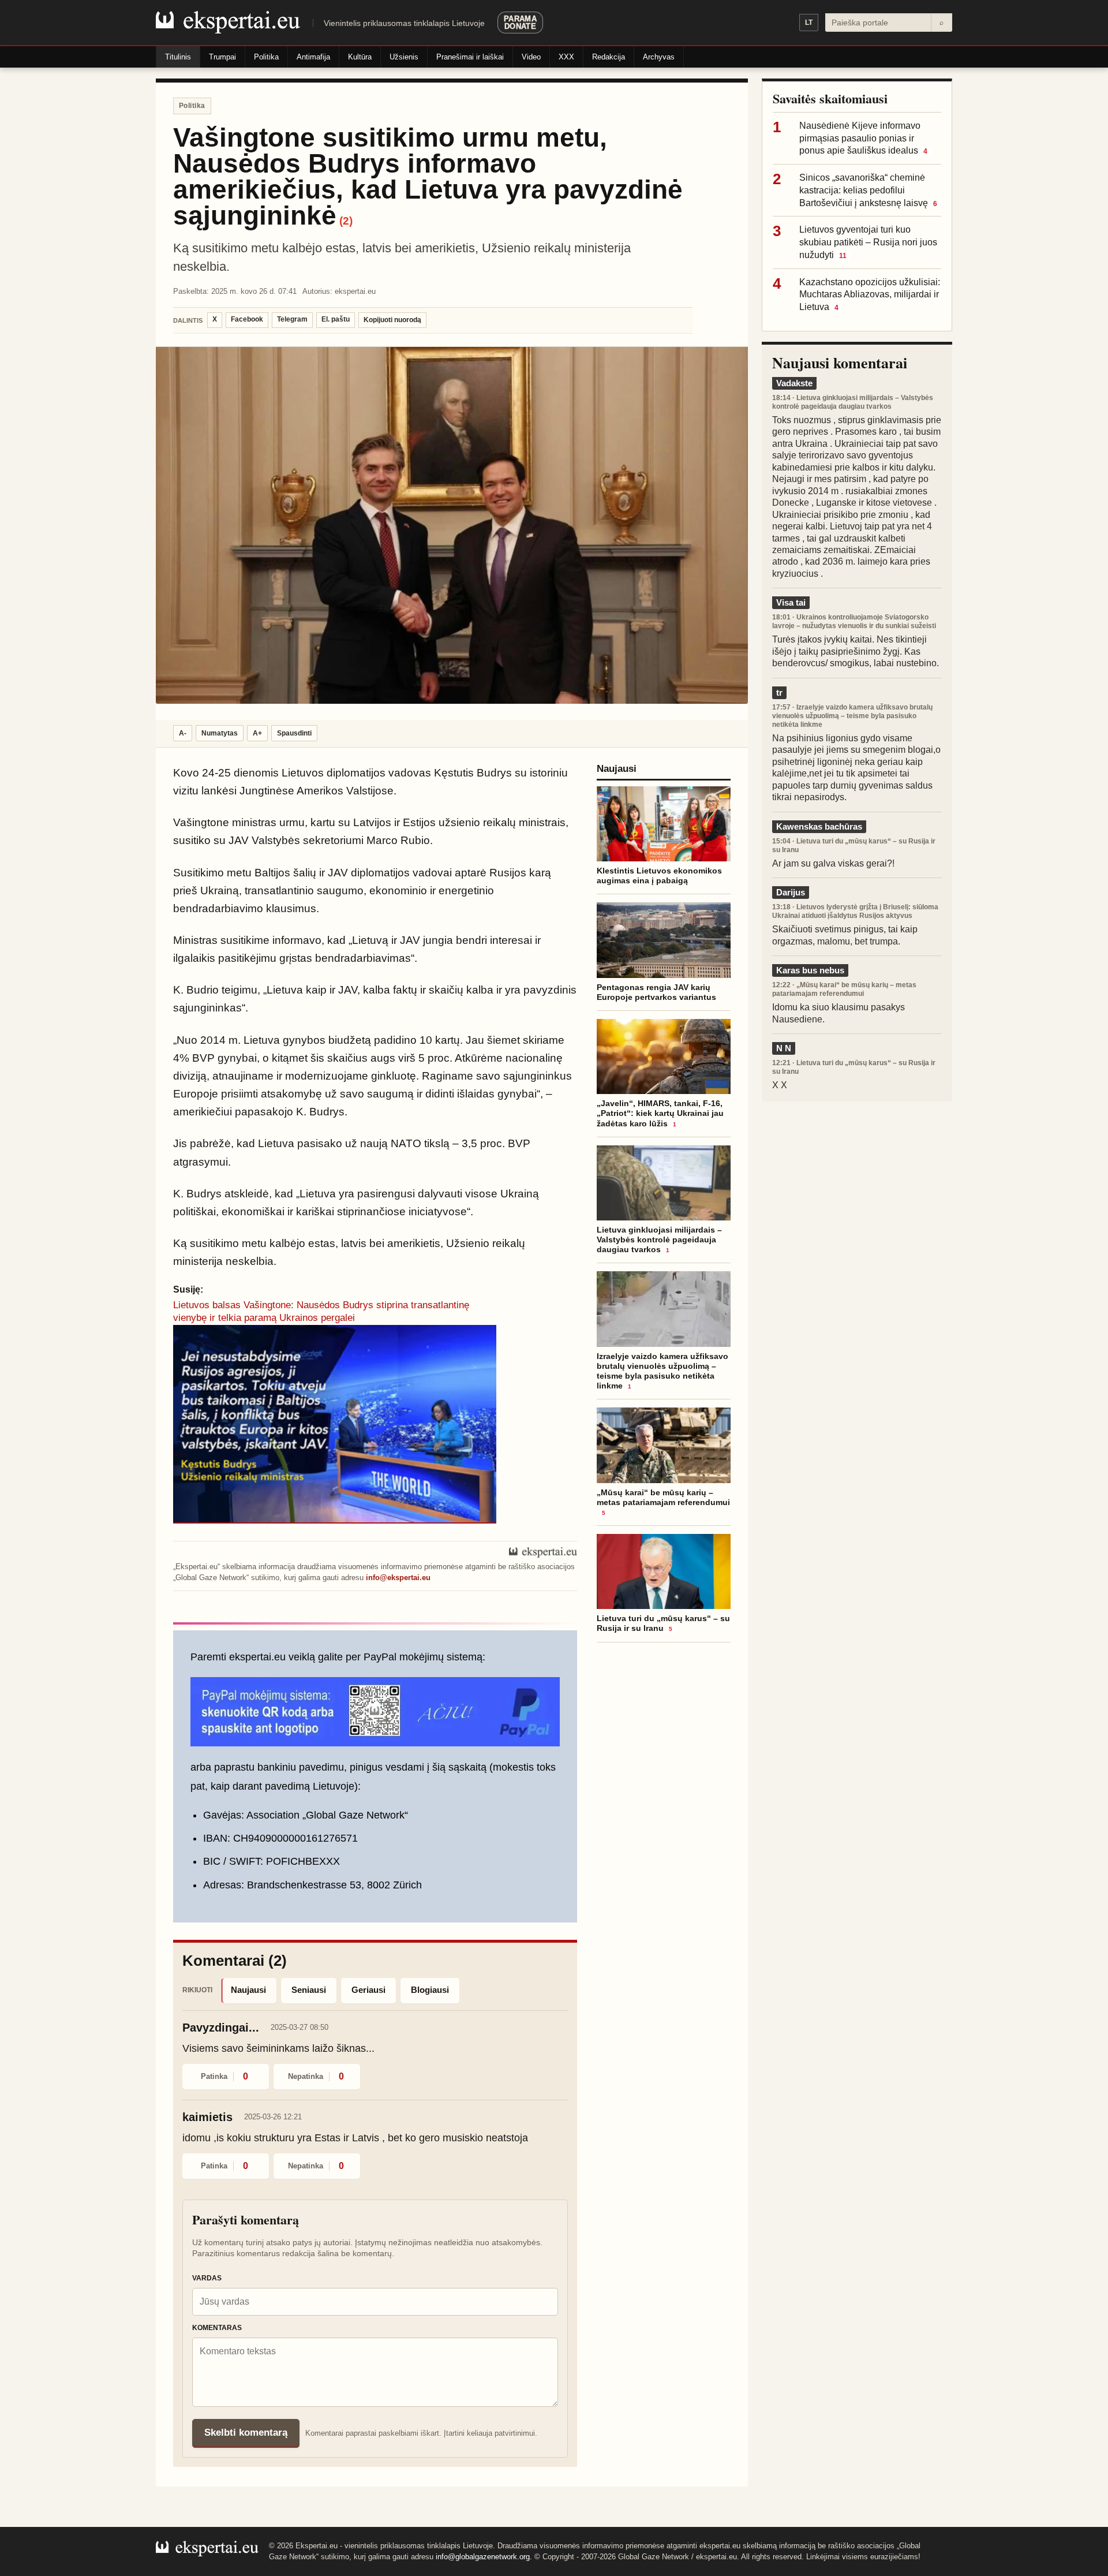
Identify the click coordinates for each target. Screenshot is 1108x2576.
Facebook (247, 319)
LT (809, 23)
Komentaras (217, 2328)
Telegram (292, 319)
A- (183, 733)
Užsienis (404, 57)
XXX (566, 57)
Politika (266, 57)
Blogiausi (430, 1990)
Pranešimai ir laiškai (470, 57)
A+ (257, 733)
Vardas (207, 2278)
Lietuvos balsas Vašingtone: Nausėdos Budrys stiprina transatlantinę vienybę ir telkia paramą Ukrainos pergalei (321, 1311)
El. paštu (336, 319)
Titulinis (178, 57)
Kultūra (360, 57)
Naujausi (248, 1990)
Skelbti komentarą (246, 2433)
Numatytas (220, 733)
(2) (346, 221)
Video (531, 57)
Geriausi (368, 1990)
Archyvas (659, 57)
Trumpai (222, 57)
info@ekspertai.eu (398, 1578)
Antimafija (313, 57)
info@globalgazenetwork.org (483, 2557)
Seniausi (309, 1990)
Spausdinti (294, 733)
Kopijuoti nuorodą (392, 320)
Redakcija (609, 57)
